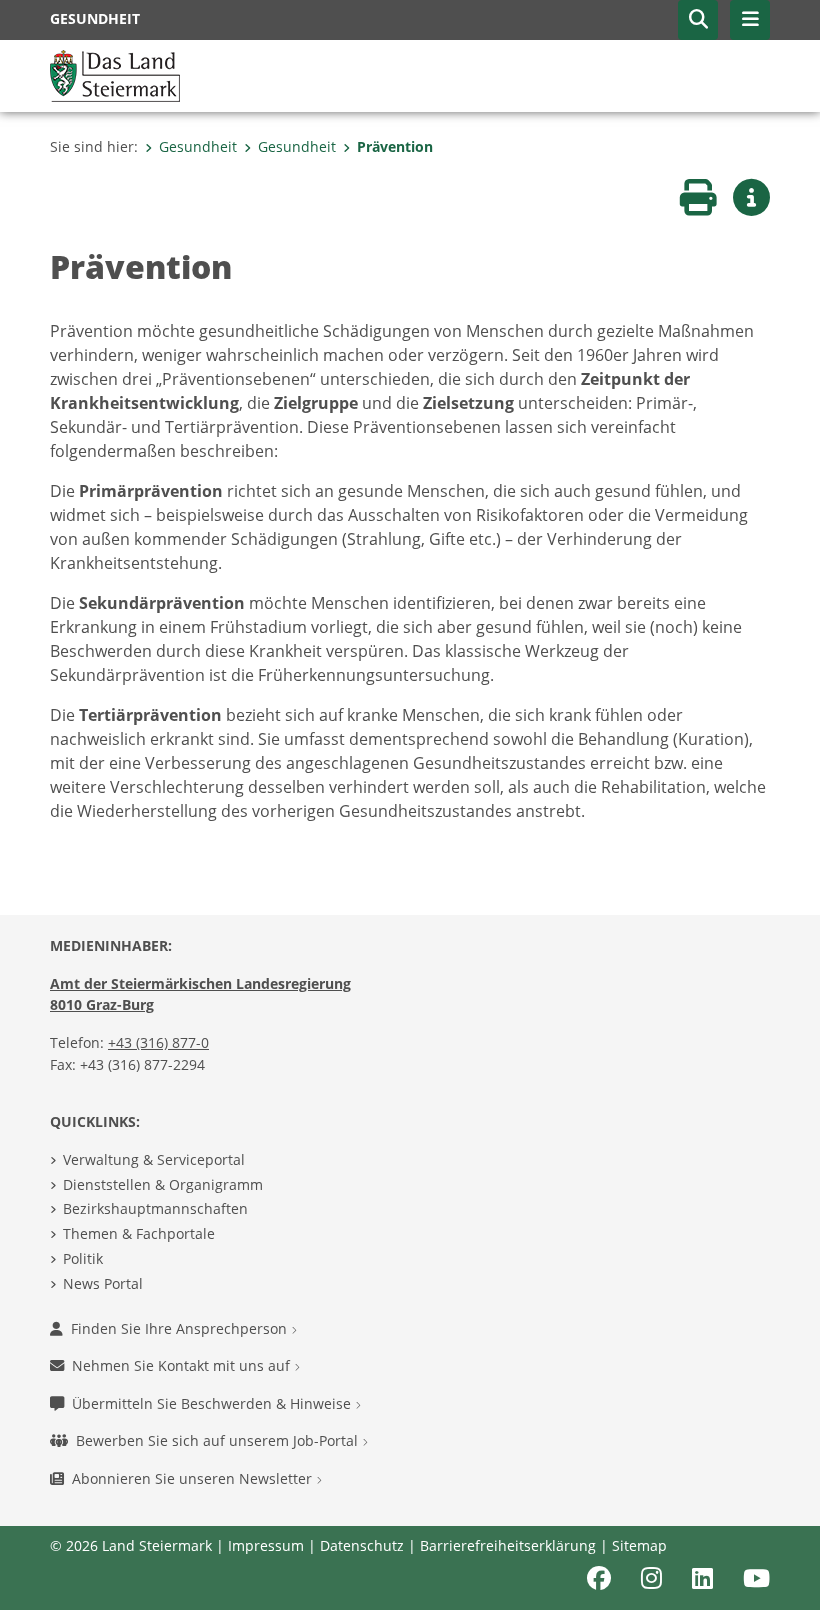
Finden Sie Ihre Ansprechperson (181, 1328)
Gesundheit (198, 146)
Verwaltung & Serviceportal (154, 1159)
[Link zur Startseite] (115, 74)
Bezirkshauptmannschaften (155, 1208)
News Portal (103, 1283)
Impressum (266, 1545)
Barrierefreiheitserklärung (508, 1545)
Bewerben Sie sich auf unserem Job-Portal (219, 1440)
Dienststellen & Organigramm (163, 1184)
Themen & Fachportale (139, 1233)
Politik (83, 1258)
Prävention (395, 146)
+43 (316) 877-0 (158, 1042)
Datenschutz (362, 1545)
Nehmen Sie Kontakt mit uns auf (183, 1365)
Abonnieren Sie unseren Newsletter (194, 1478)
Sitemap (639, 1545)
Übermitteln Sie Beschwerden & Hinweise (213, 1403)
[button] (698, 20)
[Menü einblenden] (750, 20)
